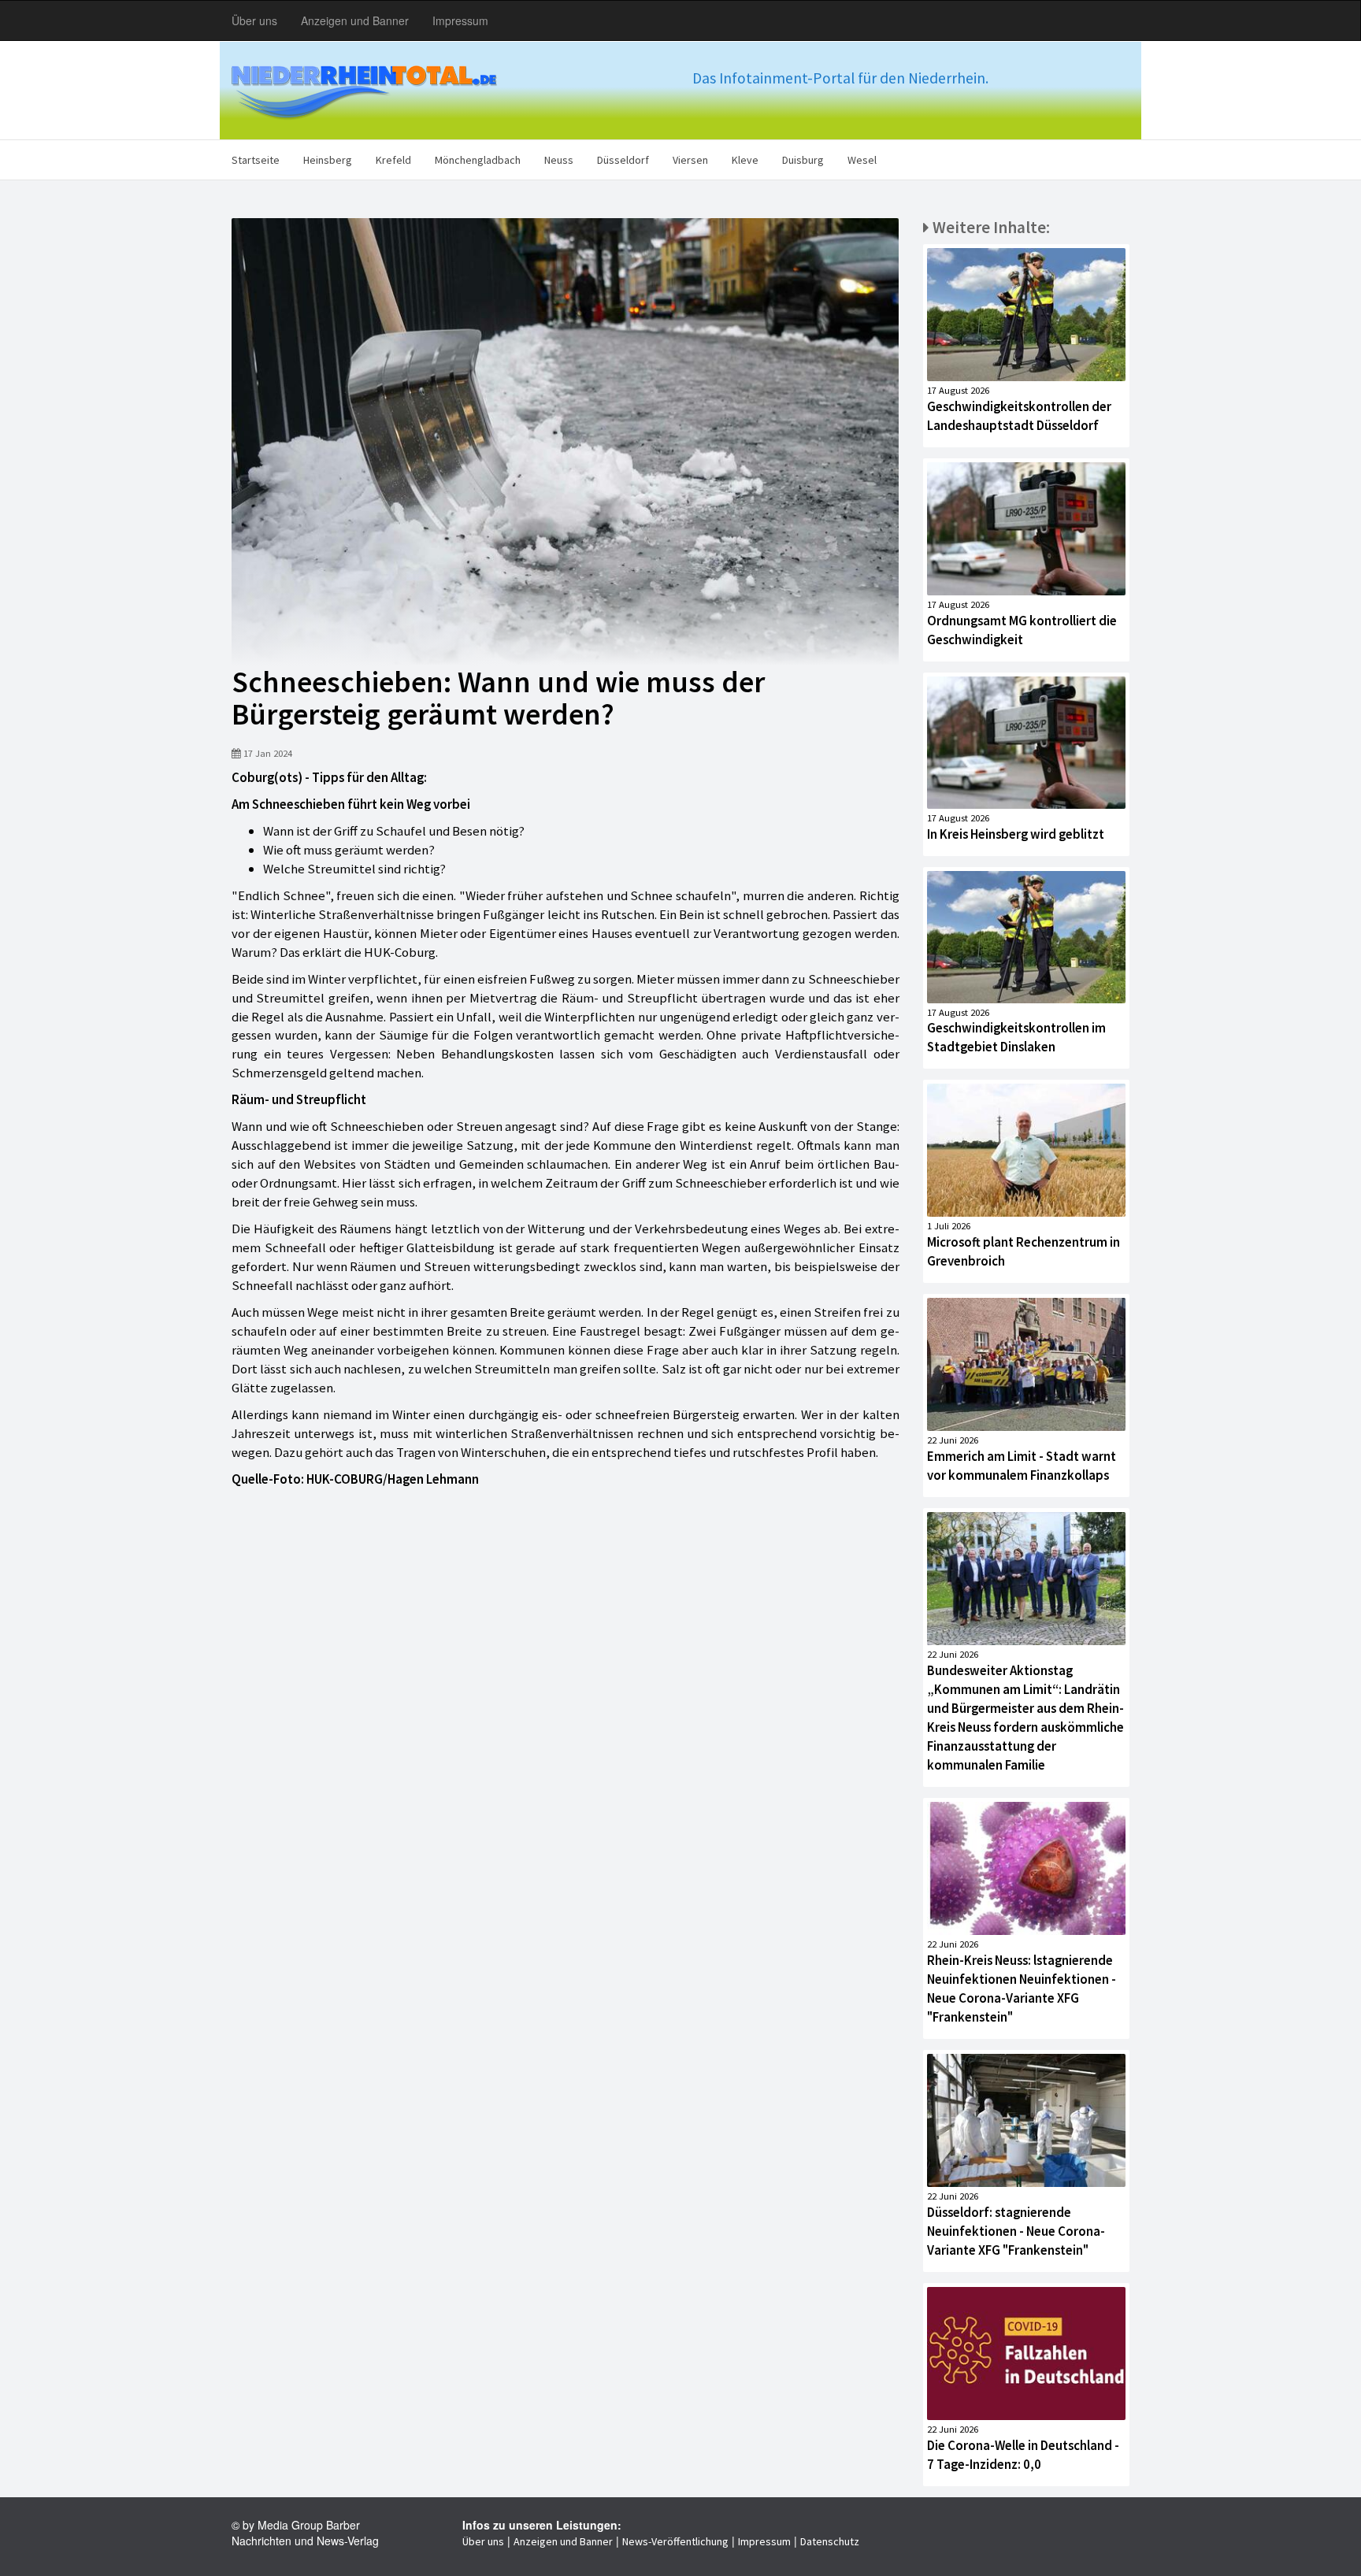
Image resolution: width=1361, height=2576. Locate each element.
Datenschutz (830, 2541)
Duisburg (803, 160)
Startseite (256, 160)
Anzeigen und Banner (355, 20)
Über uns (254, 20)
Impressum (460, 20)
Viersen (690, 160)
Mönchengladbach (478, 160)
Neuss (559, 160)
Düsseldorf (623, 160)
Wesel (862, 160)
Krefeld (393, 160)
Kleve (745, 160)
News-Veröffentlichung (675, 2541)
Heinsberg (328, 160)
